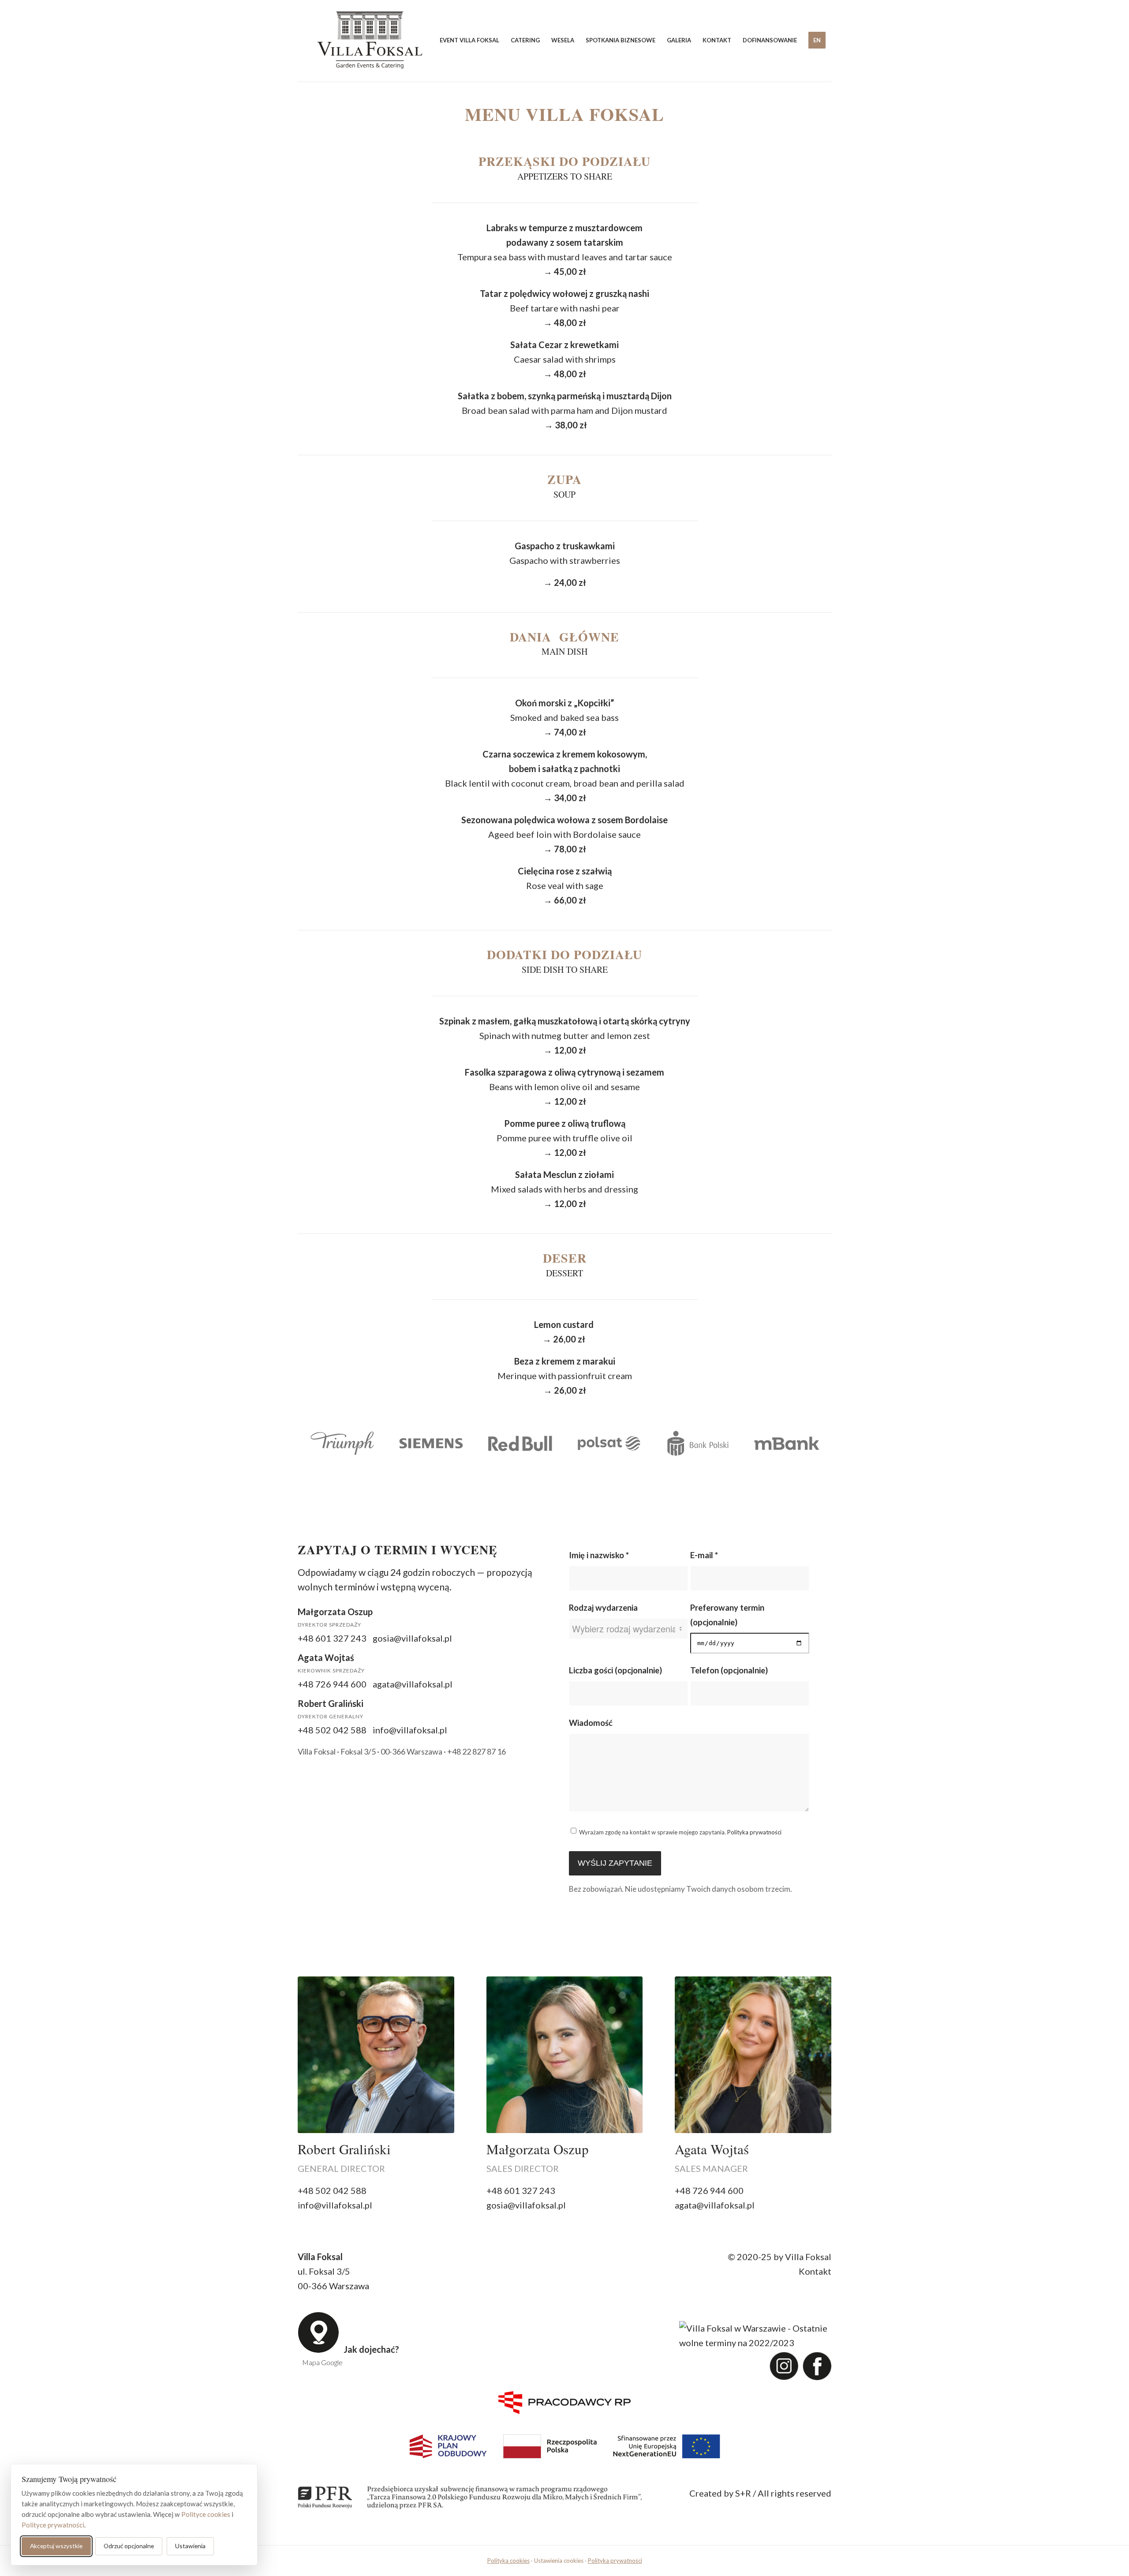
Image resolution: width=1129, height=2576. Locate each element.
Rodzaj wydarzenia (603, 1608)
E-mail (704, 1555)
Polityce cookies (206, 2514)
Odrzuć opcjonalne (129, 2546)
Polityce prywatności (53, 2525)
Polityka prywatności (754, 1832)
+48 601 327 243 (332, 1638)
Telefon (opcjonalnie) (729, 1670)
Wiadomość (591, 1723)
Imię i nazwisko (599, 1555)
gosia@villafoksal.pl (412, 1638)
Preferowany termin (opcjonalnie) (727, 1615)
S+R (743, 2493)
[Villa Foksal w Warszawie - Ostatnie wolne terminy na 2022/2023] (753, 2335)
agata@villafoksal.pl (413, 1684)
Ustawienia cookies (559, 2561)
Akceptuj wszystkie (56, 2546)
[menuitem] (469, 40)
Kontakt (815, 2271)
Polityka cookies (508, 2561)
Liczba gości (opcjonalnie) (615, 1670)
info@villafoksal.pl (410, 1730)
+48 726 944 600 (332, 1684)
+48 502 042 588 (332, 1730)
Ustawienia (190, 2546)
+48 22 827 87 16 (477, 1751)
